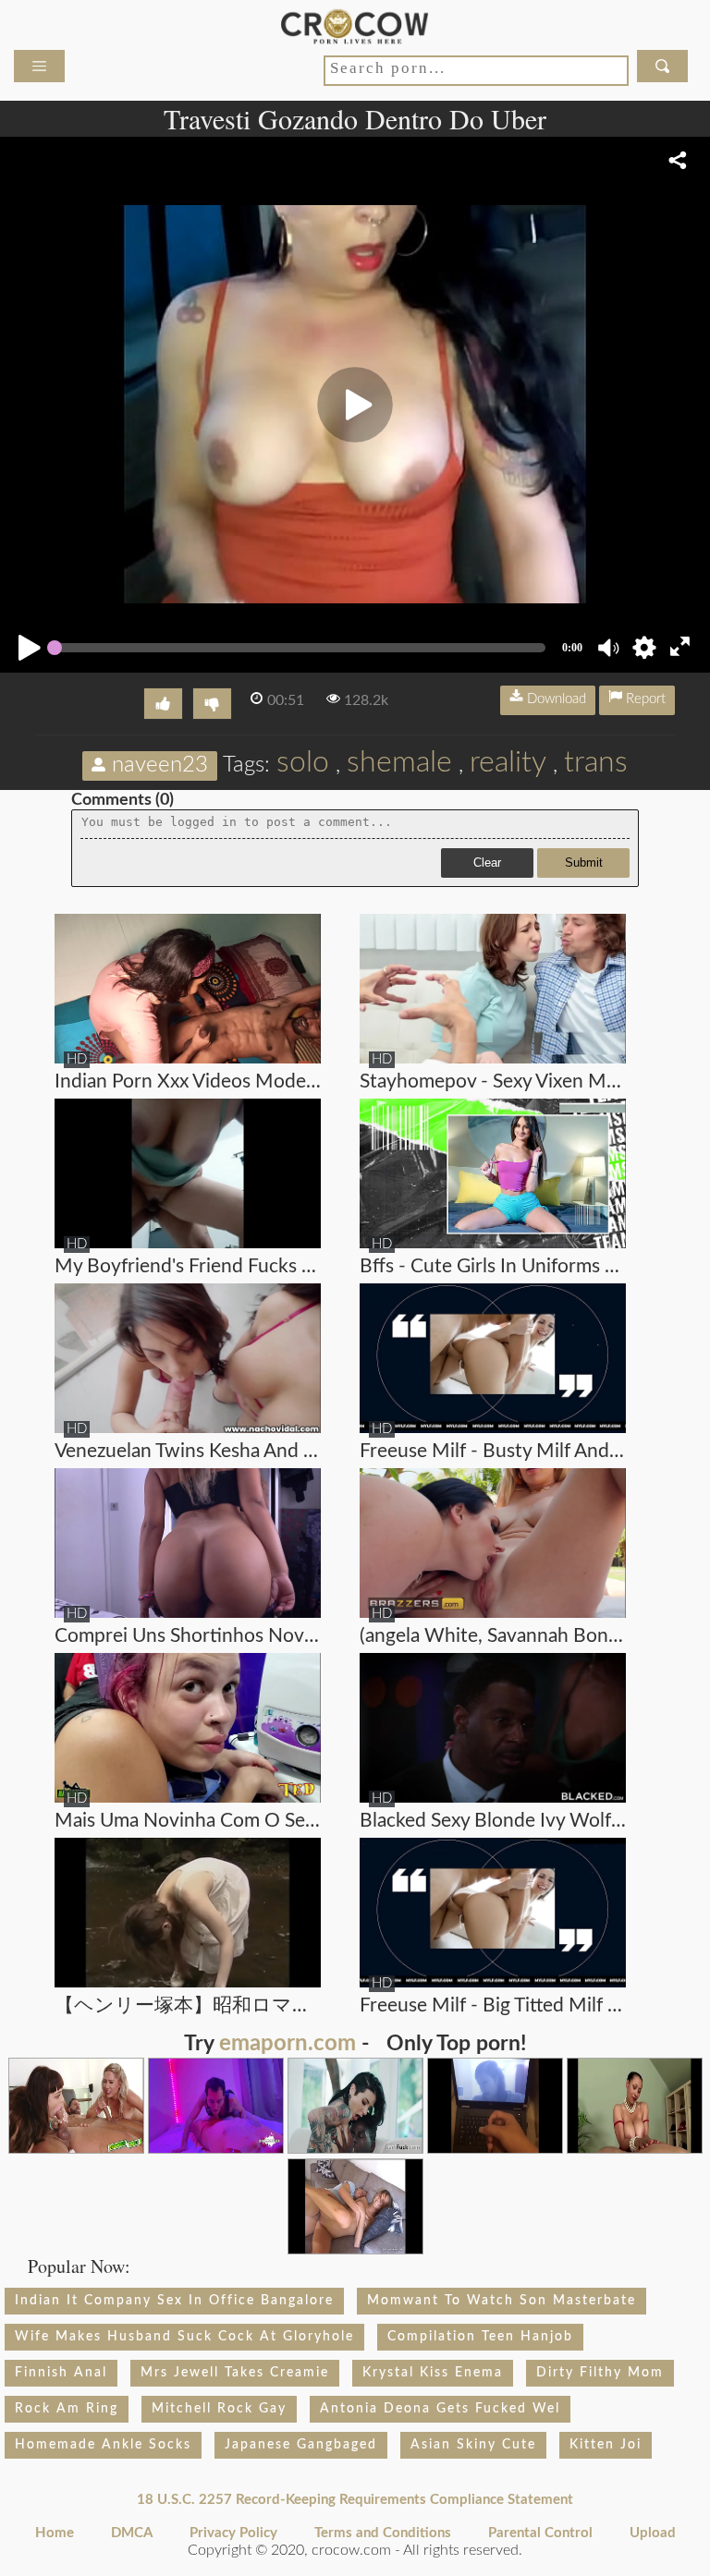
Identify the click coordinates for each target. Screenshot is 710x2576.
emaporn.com (288, 2044)
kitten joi (606, 2445)
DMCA (132, 2533)
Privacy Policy (233, 2533)
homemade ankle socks (103, 2445)
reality (508, 762)
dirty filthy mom (600, 2373)
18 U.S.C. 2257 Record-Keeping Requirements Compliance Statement (355, 2500)
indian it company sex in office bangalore (174, 2301)
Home (55, 2533)
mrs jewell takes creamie (235, 2373)
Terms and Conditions (383, 2533)
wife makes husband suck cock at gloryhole (184, 2337)
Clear (487, 863)
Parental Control (540, 2533)
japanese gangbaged (301, 2445)
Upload (653, 2533)
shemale (399, 762)
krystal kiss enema (433, 2373)
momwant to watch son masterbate (502, 2301)
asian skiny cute (473, 2445)
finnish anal (61, 2373)
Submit (584, 863)
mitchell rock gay (219, 2409)
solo (303, 762)
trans (596, 762)
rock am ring (67, 2409)
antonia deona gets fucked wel (440, 2409)
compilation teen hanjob (480, 2337)
